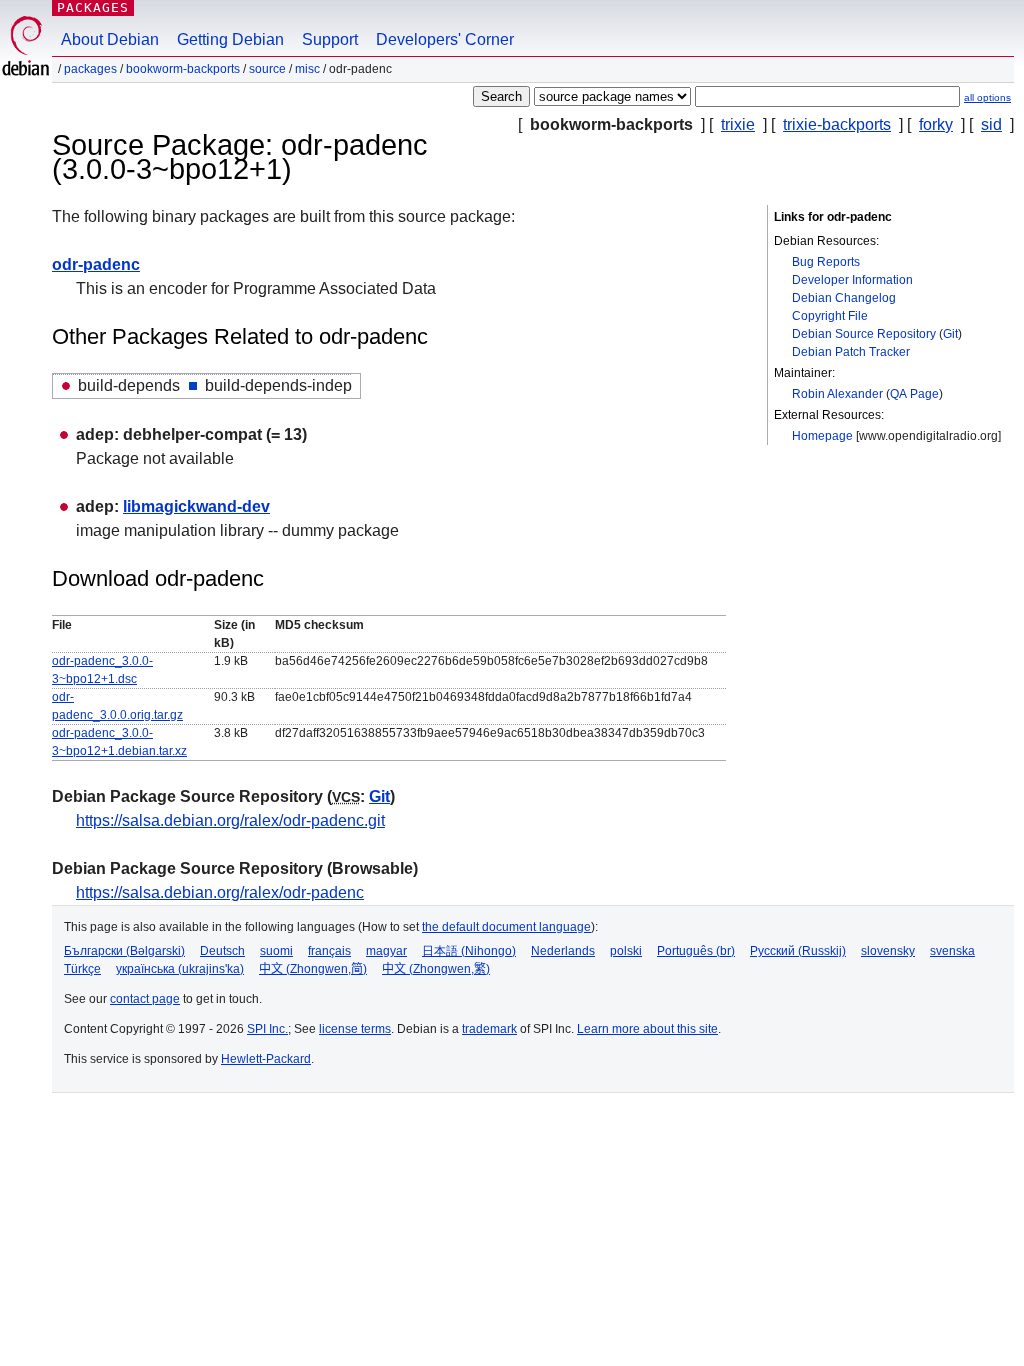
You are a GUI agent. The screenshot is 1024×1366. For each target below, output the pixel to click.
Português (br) (696, 951)
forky (936, 124)
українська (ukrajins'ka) (180, 969)
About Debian (110, 39)
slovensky (888, 951)
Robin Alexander (837, 394)
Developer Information (852, 280)
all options (987, 97)
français (329, 951)
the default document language (506, 927)
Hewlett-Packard (266, 1059)
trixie (738, 124)
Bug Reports (826, 262)
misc (307, 69)
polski (626, 951)
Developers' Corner (445, 39)
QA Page (914, 394)
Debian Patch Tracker (851, 352)
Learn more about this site (647, 1029)
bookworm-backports (183, 69)
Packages (93, 7)
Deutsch (222, 951)
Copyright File (830, 316)
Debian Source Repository (864, 334)
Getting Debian (230, 39)
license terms (355, 1029)
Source (267, 69)
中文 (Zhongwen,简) (313, 969)
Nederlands (563, 951)
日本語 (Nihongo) (469, 951)
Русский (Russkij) (798, 951)
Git (950, 334)
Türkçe (82, 969)
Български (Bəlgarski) (124, 951)
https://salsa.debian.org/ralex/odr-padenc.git (230, 820)
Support (330, 39)
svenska (952, 951)
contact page (145, 999)
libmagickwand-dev (196, 506)
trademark (489, 1029)
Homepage (822, 436)
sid (991, 124)
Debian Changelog (844, 298)
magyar (386, 951)
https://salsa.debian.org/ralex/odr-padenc (220, 892)
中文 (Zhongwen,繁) (436, 969)
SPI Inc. (267, 1029)
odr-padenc (96, 264)
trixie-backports (837, 124)
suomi (276, 951)
